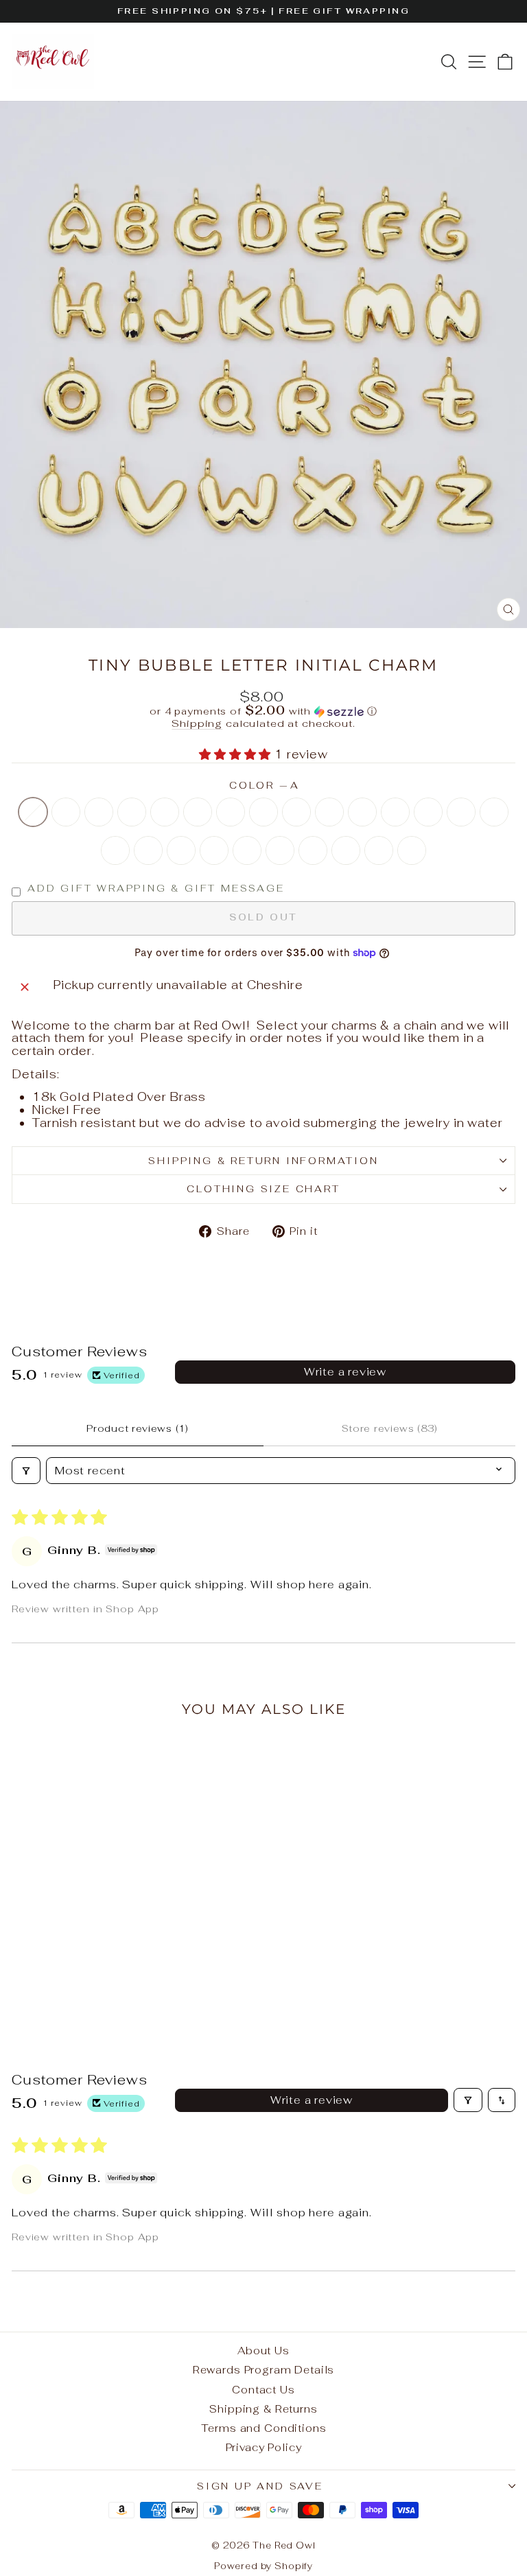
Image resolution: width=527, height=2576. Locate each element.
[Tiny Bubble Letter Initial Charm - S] (85, 1981)
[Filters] (26, 1471)
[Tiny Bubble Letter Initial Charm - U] (195, 1981)
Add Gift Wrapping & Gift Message (156, 889)
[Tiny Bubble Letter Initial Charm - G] (116, 1968)
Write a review (345, 1372)
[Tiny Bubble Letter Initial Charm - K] (179, 1968)
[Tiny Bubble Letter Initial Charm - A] (22, 1968)
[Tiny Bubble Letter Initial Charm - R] (164, 1981)
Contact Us (263, 2390)
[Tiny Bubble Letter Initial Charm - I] (148, 1968)
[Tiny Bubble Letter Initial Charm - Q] (179, 1981)
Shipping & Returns (263, 2409)
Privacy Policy (264, 2447)
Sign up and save (260, 2486)
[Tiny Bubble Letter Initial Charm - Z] (148, 1981)
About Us (263, 2351)
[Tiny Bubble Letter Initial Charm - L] (195, 1968)
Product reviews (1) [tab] (137, 1428)
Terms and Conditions (264, 2428)
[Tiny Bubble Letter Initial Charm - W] (132, 1981)
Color (263, 786)
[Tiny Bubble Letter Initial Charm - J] (164, 1968)
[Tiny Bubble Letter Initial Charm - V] (116, 1981)
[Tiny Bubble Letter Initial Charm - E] (85, 1968)
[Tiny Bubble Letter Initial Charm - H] (132, 1968)
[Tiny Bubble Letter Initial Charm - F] (101, 1968)
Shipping (197, 723)
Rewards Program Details (264, 2370)
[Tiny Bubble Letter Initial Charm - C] (53, 1968)
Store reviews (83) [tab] (390, 1428)
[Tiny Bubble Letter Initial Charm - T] (101, 1981)
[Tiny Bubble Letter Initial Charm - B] (37, 1968)
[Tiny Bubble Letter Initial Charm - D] (69, 1968)
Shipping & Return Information (263, 1161)
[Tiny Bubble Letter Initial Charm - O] (53, 1981)
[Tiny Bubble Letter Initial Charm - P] (69, 1981)
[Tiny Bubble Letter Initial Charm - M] (22, 1981)
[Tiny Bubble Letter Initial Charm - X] (109, 1994)
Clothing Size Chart (263, 1189)
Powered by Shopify (263, 2566)
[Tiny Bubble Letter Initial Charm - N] (37, 1981)
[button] (263, 711)
